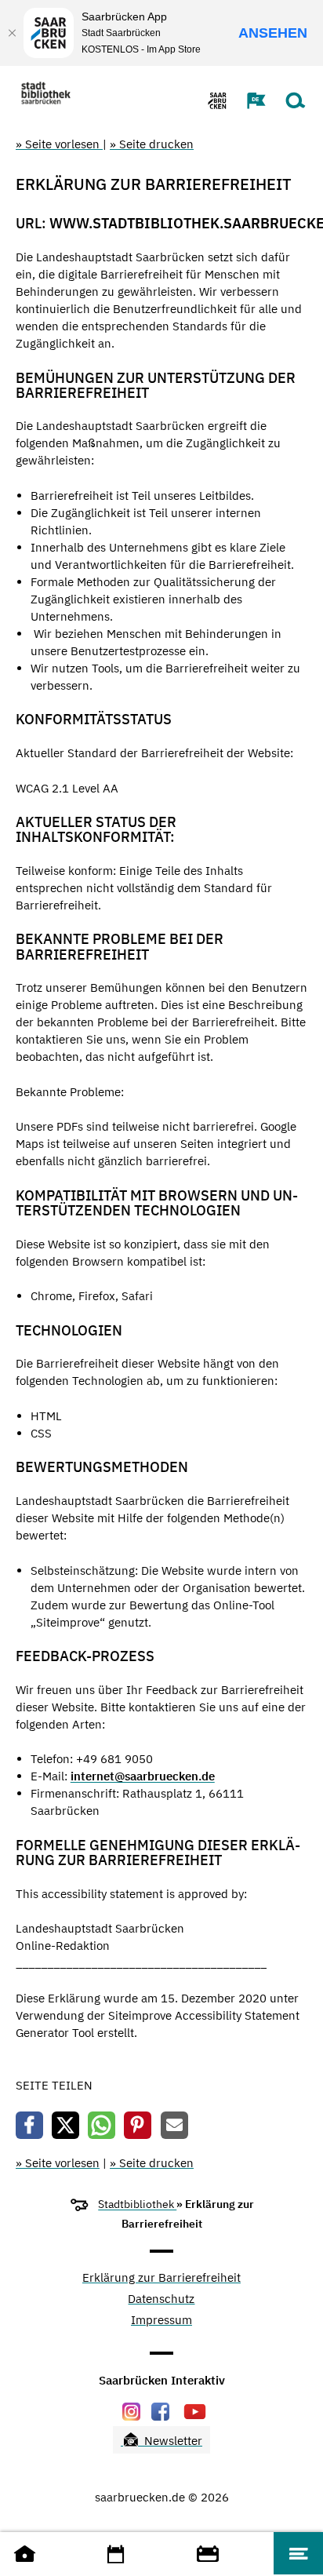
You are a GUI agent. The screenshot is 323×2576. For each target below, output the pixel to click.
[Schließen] (12, 33)
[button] (249, 100)
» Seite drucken (152, 144)
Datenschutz (161, 2299)
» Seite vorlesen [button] (59, 144)
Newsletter (172, 2441)
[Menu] (298, 2553)
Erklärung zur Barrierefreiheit (161, 2278)
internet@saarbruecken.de (143, 1776)
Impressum (161, 2321)
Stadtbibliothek (137, 2204)
